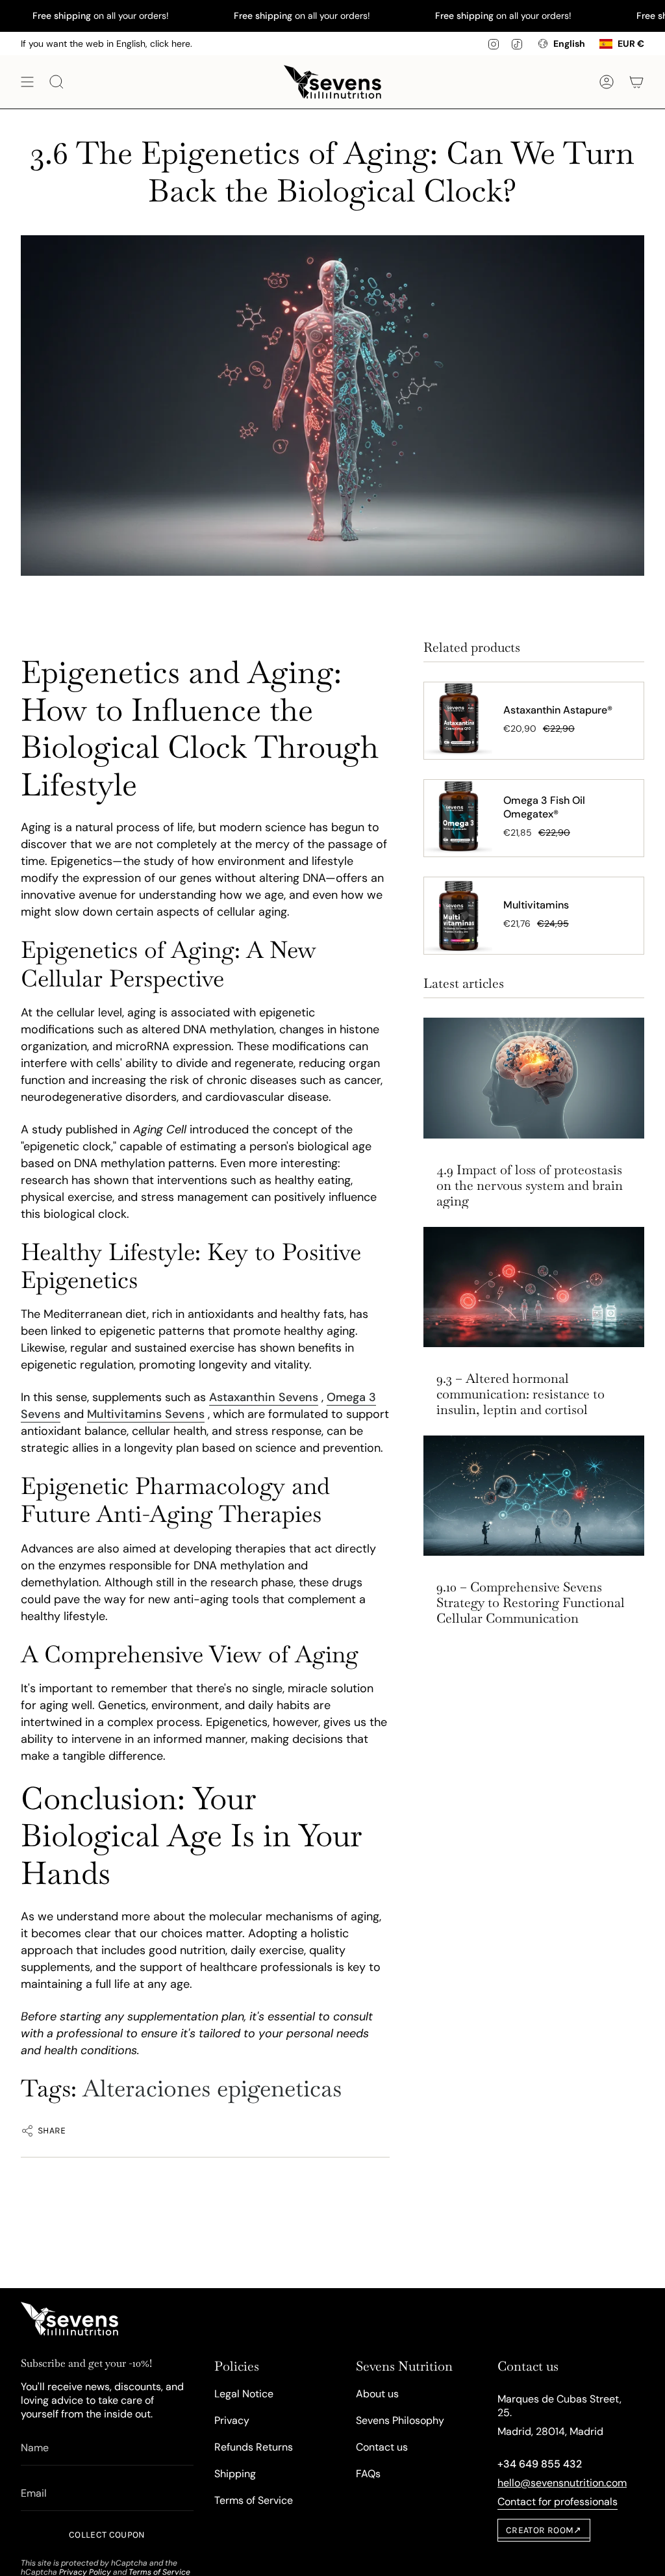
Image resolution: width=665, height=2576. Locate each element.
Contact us (382, 2447)
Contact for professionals (558, 2502)
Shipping (235, 2474)
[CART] (636, 82)
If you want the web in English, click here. (107, 44)
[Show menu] (27, 82)
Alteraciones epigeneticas (212, 2088)
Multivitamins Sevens (146, 1414)
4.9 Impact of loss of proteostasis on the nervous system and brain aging (530, 1185)
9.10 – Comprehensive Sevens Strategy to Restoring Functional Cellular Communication (531, 1603)
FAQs (368, 2474)
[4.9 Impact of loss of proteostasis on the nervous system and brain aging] (534, 1078)
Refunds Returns (254, 2447)
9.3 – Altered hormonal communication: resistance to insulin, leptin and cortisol (521, 1394)
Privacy (232, 2420)
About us (377, 2394)
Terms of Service (254, 2500)
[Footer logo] (69, 2319)
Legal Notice (244, 2394)
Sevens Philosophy (400, 2420)
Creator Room (544, 2530)
